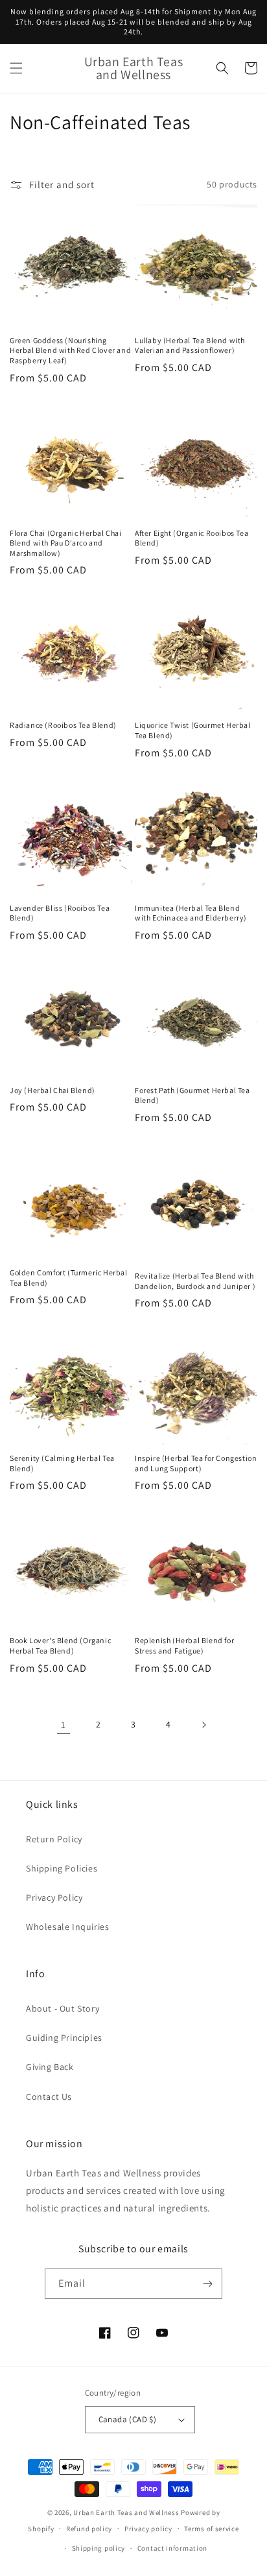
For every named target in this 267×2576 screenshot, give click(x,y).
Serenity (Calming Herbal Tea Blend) (62, 1463)
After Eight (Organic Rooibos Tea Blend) (192, 538)
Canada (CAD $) (128, 2419)
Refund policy (89, 2529)
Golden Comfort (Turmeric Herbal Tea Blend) (69, 1278)
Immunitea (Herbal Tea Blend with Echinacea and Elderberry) (191, 913)
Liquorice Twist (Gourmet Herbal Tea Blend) (193, 730)
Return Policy (54, 1839)
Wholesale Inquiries (67, 1927)
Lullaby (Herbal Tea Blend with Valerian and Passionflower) (190, 345)
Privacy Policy (54, 1897)
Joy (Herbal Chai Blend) (52, 1090)
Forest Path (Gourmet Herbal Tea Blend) (192, 1095)
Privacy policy (148, 2529)
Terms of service (211, 2529)
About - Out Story (63, 2008)
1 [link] (64, 1725)
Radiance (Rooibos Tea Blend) (63, 725)
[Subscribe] (207, 2284)
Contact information (172, 2548)
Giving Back (50, 2067)
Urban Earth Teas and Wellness (126, 2512)
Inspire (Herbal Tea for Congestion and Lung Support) (196, 1463)
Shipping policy (99, 2548)
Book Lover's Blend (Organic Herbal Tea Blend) (60, 1645)
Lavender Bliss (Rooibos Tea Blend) (60, 913)
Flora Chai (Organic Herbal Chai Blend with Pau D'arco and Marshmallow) (66, 543)
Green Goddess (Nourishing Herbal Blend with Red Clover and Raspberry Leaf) (70, 350)
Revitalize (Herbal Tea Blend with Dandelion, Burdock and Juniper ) (195, 1281)
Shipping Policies (62, 1868)
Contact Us (49, 2097)
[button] (16, 68)
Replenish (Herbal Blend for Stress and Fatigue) (184, 1645)
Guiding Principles (64, 2038)
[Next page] (203, 1725)
